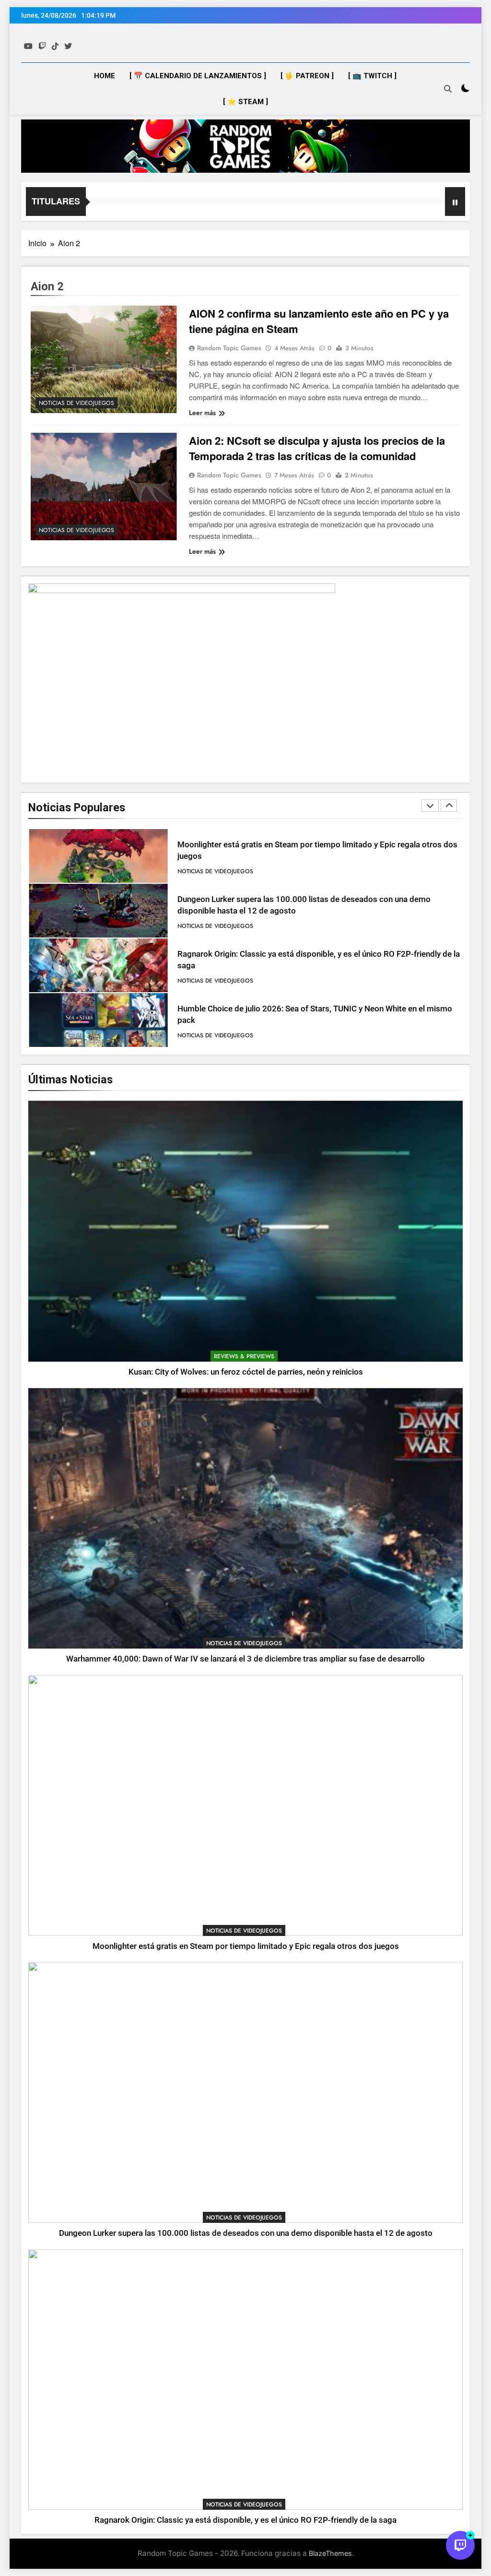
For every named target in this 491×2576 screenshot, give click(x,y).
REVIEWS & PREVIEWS (244, 1356)
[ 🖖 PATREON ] (307, 76)
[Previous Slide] (430, 806)
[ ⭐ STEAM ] (245, 102)
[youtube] (28, 46)
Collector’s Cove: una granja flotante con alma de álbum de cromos (298, 1015)
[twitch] (42, 46)
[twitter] (68, 46)
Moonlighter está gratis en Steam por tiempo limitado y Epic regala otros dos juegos (246, 1946)
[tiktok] (55, 46)
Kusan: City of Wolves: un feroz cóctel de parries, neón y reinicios (246, 1372)
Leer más (202, 413)
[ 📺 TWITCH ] (372, 76)
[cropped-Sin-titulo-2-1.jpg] (245, 146)
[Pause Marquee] (455, 202)
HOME (105, 76)
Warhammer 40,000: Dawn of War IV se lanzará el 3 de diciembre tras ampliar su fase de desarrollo (245, 1659)
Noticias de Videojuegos (76, 403)
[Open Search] (448, 89)
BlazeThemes (330, 2553)
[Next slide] (449, 806)
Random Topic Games (229, 348)
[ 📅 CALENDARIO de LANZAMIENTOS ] (198, 76)
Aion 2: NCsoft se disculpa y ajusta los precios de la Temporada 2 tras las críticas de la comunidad (317, 448)
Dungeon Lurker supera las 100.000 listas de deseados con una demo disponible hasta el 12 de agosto (246, 2233)
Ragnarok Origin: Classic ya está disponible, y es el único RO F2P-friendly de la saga (245, 2520)
